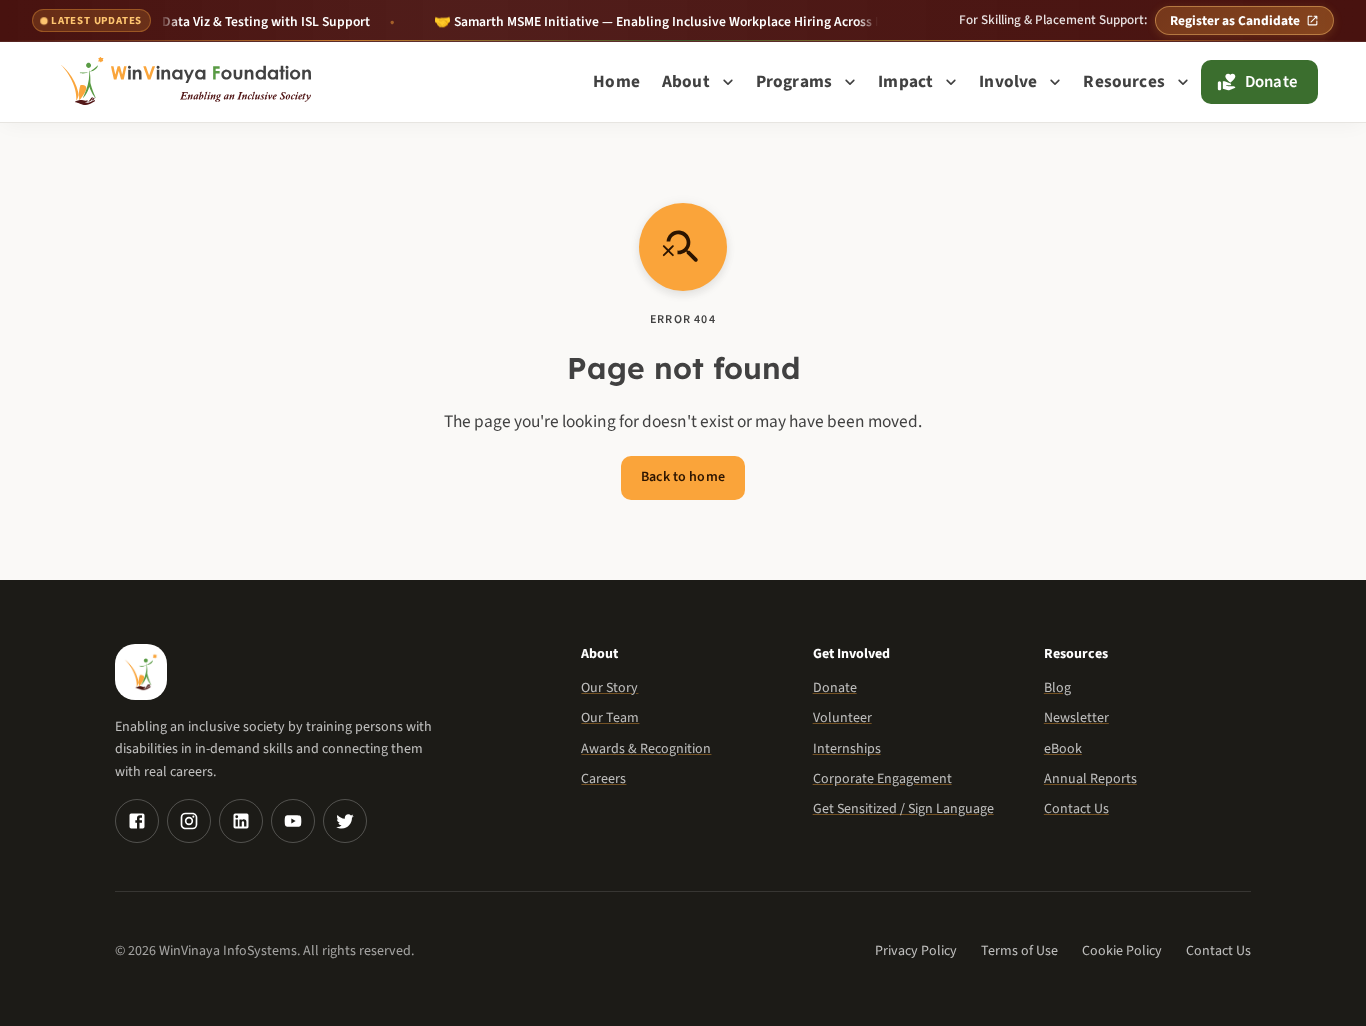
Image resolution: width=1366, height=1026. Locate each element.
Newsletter (1076, 718)
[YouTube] (293, 821)
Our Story (609, 688)
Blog (1057, 688)
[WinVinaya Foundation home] (189, 82)
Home (616, 81)
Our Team (610, 718)
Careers (603, 779)
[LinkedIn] (241, 821)
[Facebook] (137, 821)
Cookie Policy (1122, 951)
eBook (1063, 749)
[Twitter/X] (345, 821)
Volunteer (842, 718)
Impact (905, 81)
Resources (1124, 81)
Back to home (683, 477)
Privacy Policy (916, 951)
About (686, 81)
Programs (794, 81)
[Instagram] (189, 821)
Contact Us (1076, 809)
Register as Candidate (1235, 20)
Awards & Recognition (646, 749)
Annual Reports (1090, 779)
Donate (1271, 82)
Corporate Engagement (882, 779)
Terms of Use (1019, 951)
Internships (847, 749)
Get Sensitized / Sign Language (903, 809)
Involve (1008, 81)
